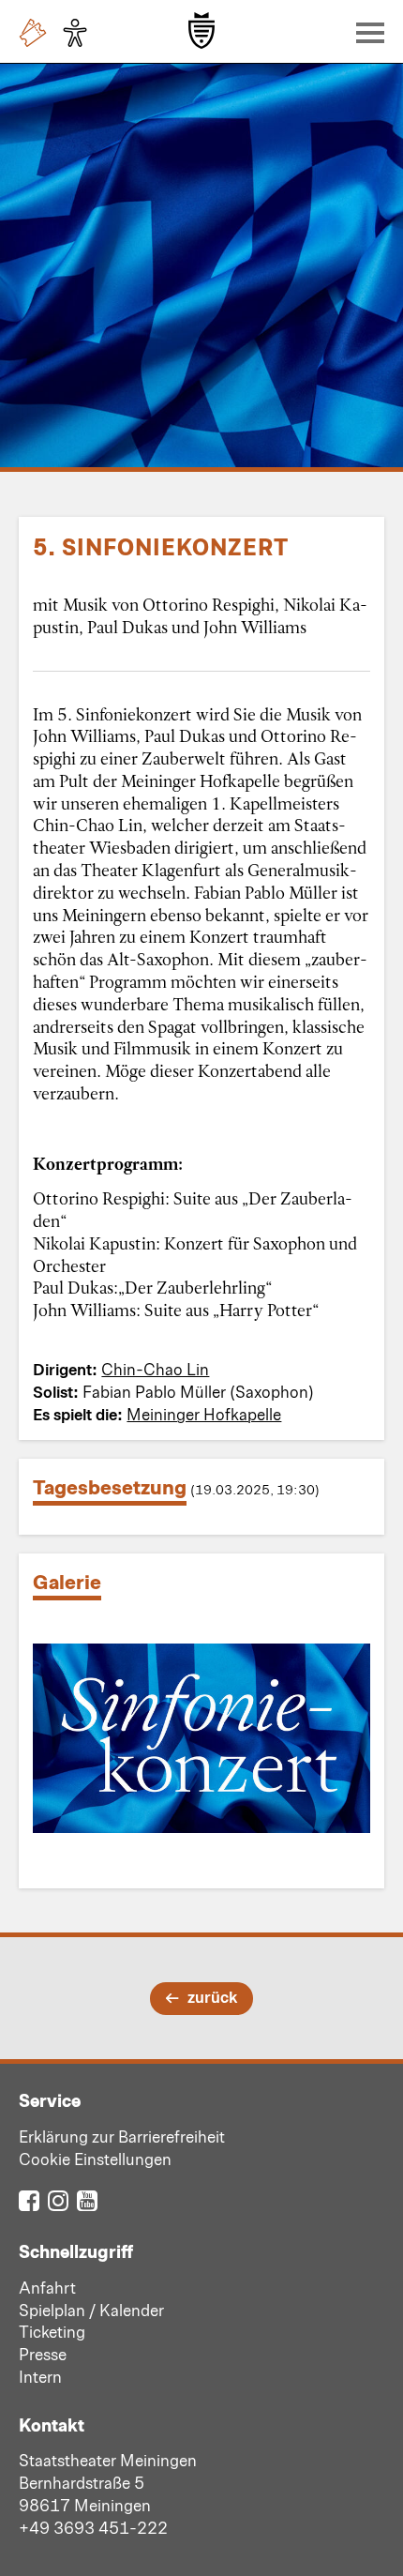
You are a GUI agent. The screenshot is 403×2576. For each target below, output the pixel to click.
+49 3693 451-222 (93, 2527)
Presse (43, 2354)
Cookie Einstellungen (95, 2159)
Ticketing (52, 2331)
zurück (212, 1996)
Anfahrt (47, 2287)
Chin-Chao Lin (155, 1369)
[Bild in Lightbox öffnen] (201, 1738)
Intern (40, 2376)
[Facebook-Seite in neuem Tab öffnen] (29, 2199)
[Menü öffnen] (366, 32)
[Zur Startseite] (201, 30)
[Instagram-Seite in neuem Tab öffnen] (58, 2199)
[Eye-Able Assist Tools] (80, 33)
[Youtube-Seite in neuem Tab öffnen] (87, 2199)
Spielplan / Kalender (91, 2310)
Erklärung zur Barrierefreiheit (122, 2136)
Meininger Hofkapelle (204, 1414)
